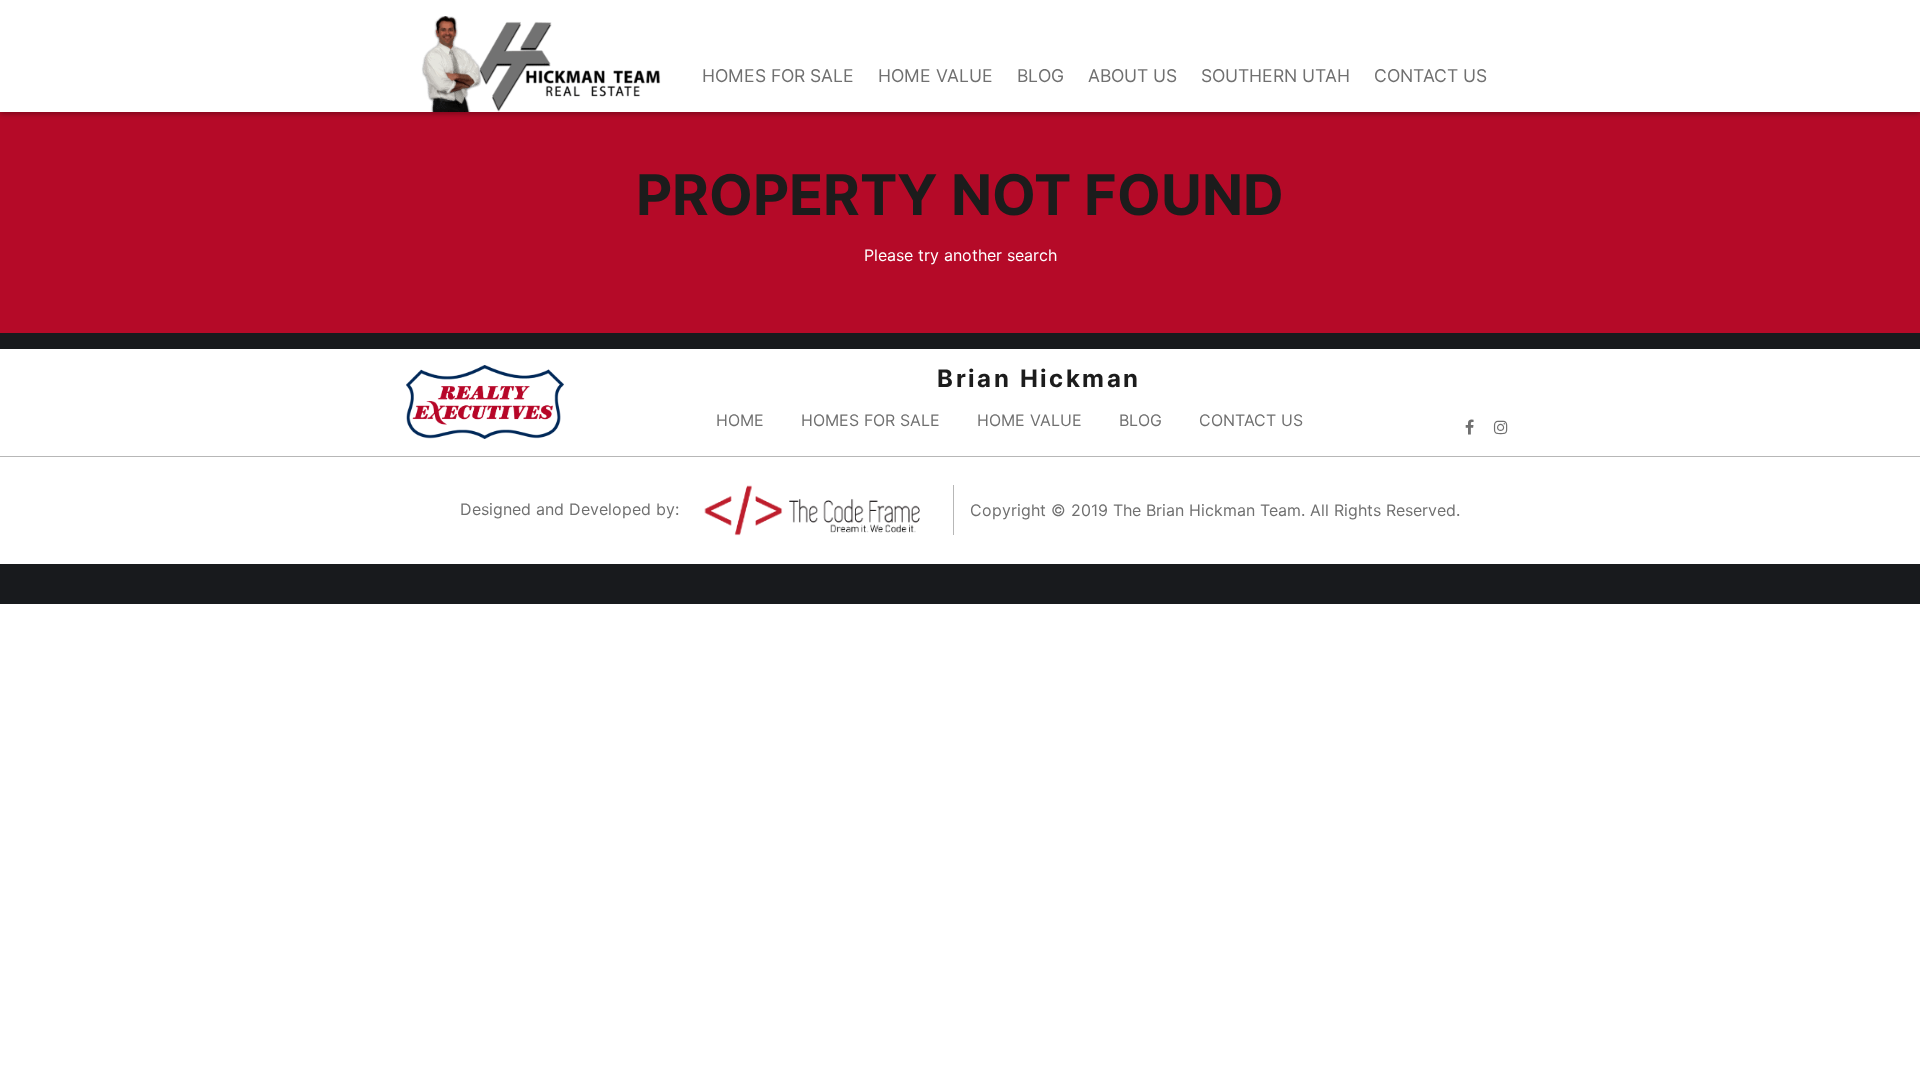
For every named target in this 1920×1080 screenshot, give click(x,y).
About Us (1132, 75)
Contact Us (1430, 75)
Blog (1040, 75)
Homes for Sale (778, 75)
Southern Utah (1275, 75)
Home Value (935, 75)
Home (740, 420)
